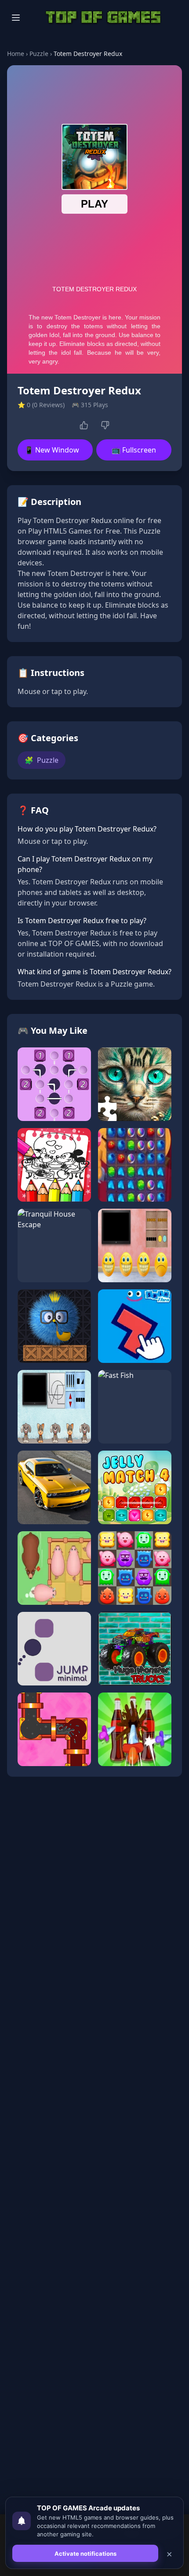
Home (16, 54)
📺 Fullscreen (134, 450)
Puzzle (39, 54)
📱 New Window (52, 450)
